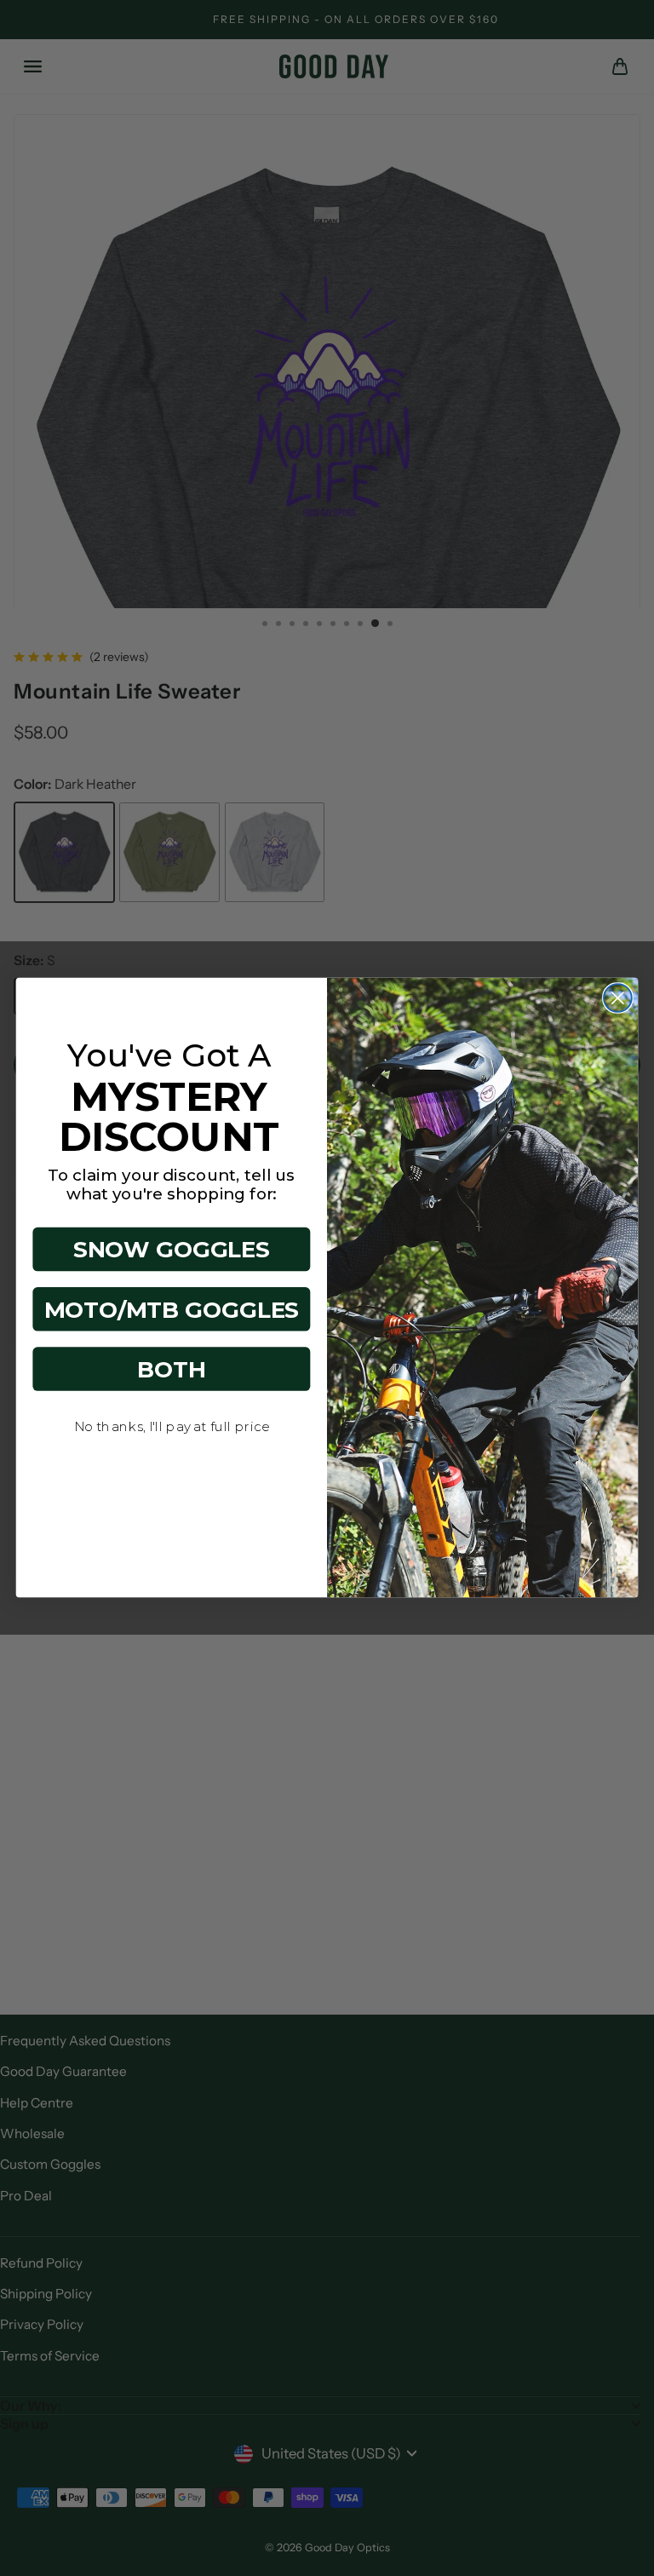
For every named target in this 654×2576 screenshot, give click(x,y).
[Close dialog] (618, 999)
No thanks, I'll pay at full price (172, 1427)
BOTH (172, 1370)
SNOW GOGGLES (172, 1250)
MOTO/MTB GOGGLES (172, 1309)
